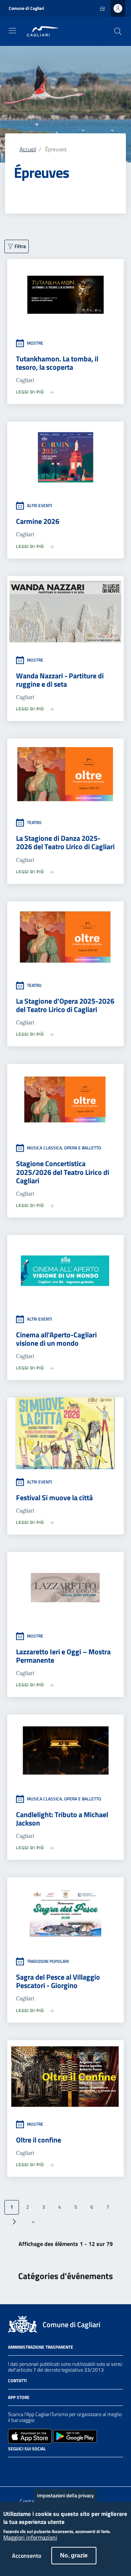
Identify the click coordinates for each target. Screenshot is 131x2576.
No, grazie (74, 2555)
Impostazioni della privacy (65, 2495)
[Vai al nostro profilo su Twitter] (39, 2467)
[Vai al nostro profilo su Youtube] (52, 2467)
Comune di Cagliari (26, 8)
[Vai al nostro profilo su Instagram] (25, 2467)
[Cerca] (118, 31)
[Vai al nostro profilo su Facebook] (12, 2467)
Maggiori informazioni (30, 2538)
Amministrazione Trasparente (41, 2347)
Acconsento (27, 2556)
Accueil (28, 149)
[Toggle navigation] (12, 31)
